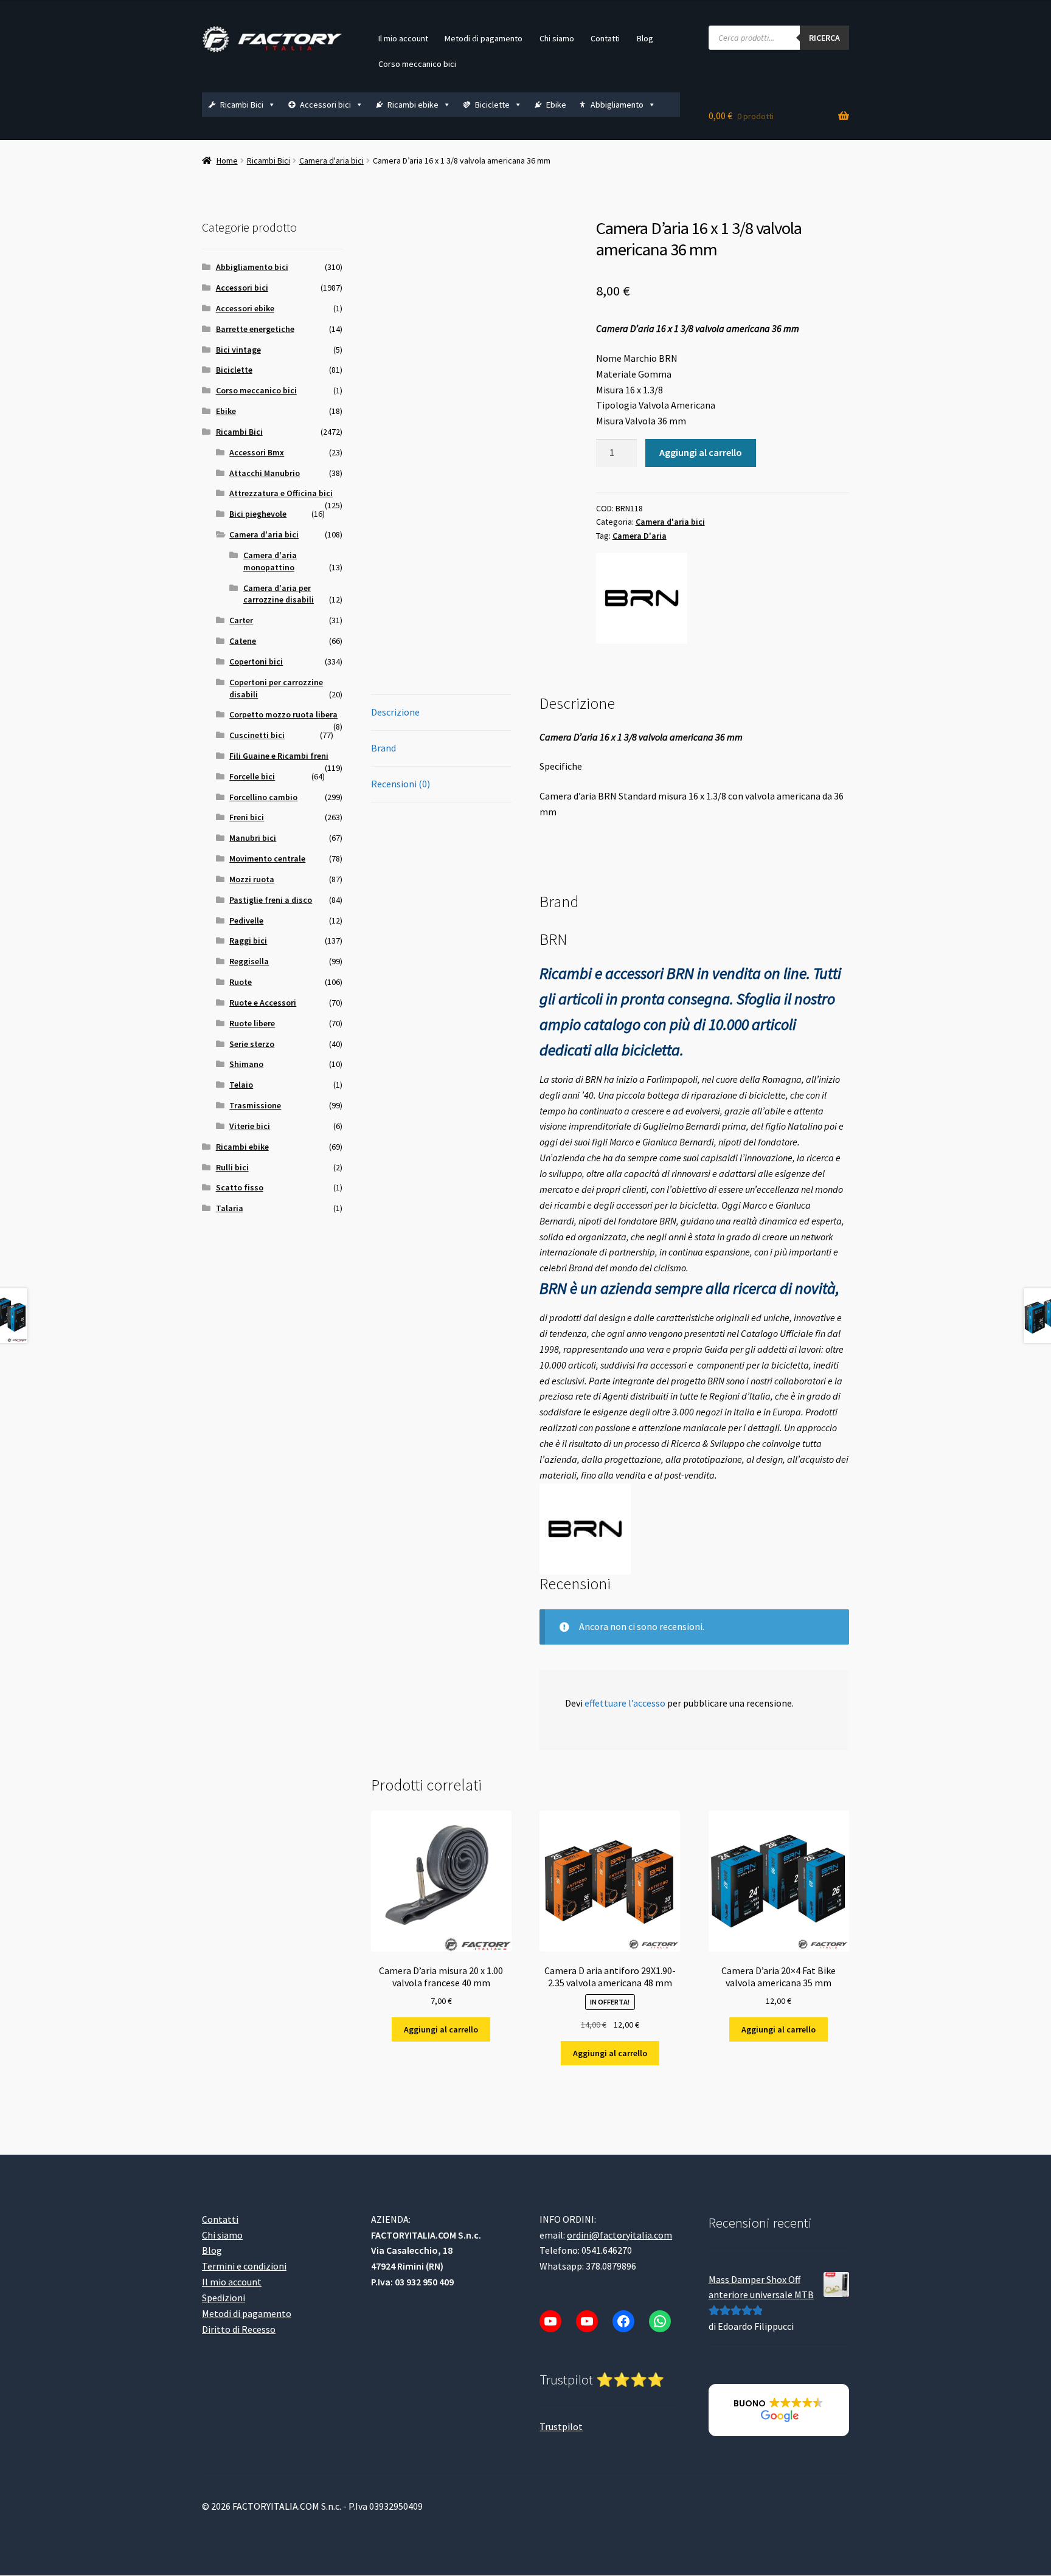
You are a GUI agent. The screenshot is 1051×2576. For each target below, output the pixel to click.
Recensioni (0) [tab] (401, 784)
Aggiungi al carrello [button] (441, 2029)
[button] (779, 2410)
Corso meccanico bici (417, 64)
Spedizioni (224, 2298)
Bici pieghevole (258, 514)
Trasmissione (255, 1105)
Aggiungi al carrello (701, 452)
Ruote (241, 982)
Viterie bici (250, 1126)
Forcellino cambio (263, 797)
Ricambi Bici (242, 105)
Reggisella (249, 961)
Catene (243, 641)
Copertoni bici (256, 661)
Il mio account (403, 38)
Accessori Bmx (257, 452)
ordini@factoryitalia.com (619, 2234)
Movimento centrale (267, 858)
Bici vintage (238, 350)
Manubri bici (253, 838)
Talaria (230, 1208)
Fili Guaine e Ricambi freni (279, 756)
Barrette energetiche (255, 329)
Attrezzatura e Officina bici (281, 493)
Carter (241, 620)
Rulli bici (232, 1167)
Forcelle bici (252, 776)
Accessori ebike (245, 308)
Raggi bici (248, 941)
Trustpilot (561, 2426)
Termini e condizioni (244, 2266)
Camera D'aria (640, 536)
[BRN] (642, 598)
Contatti (605, 38)
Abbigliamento (617, 105)
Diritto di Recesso (239, 2329)
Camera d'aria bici (331, 161)
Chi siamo (557, 38)
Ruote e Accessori (263, 1003)
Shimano (246, 1064)
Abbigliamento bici (252, 267)
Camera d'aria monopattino (270, 561)
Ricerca (824, 38)
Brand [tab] (383, 748)
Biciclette (492, 105)
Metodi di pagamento (484, 38)
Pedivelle (246, 920)
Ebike (556, 105)
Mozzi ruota (252, 879)
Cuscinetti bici (257, 735)
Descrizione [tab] (395, 712)
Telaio (241, 1085)
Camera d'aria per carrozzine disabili (279, 594)
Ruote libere (252, 1023)
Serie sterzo (252, 1044)
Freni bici (247, 817)
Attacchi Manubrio (265, 473)
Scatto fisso (240, 1187)
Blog (645, 38)
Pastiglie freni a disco (271, 900)
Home (227, 161)
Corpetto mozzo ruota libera (283, 714)
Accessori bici (325, 105)
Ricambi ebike (413, 105)
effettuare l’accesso (625, 1703)
